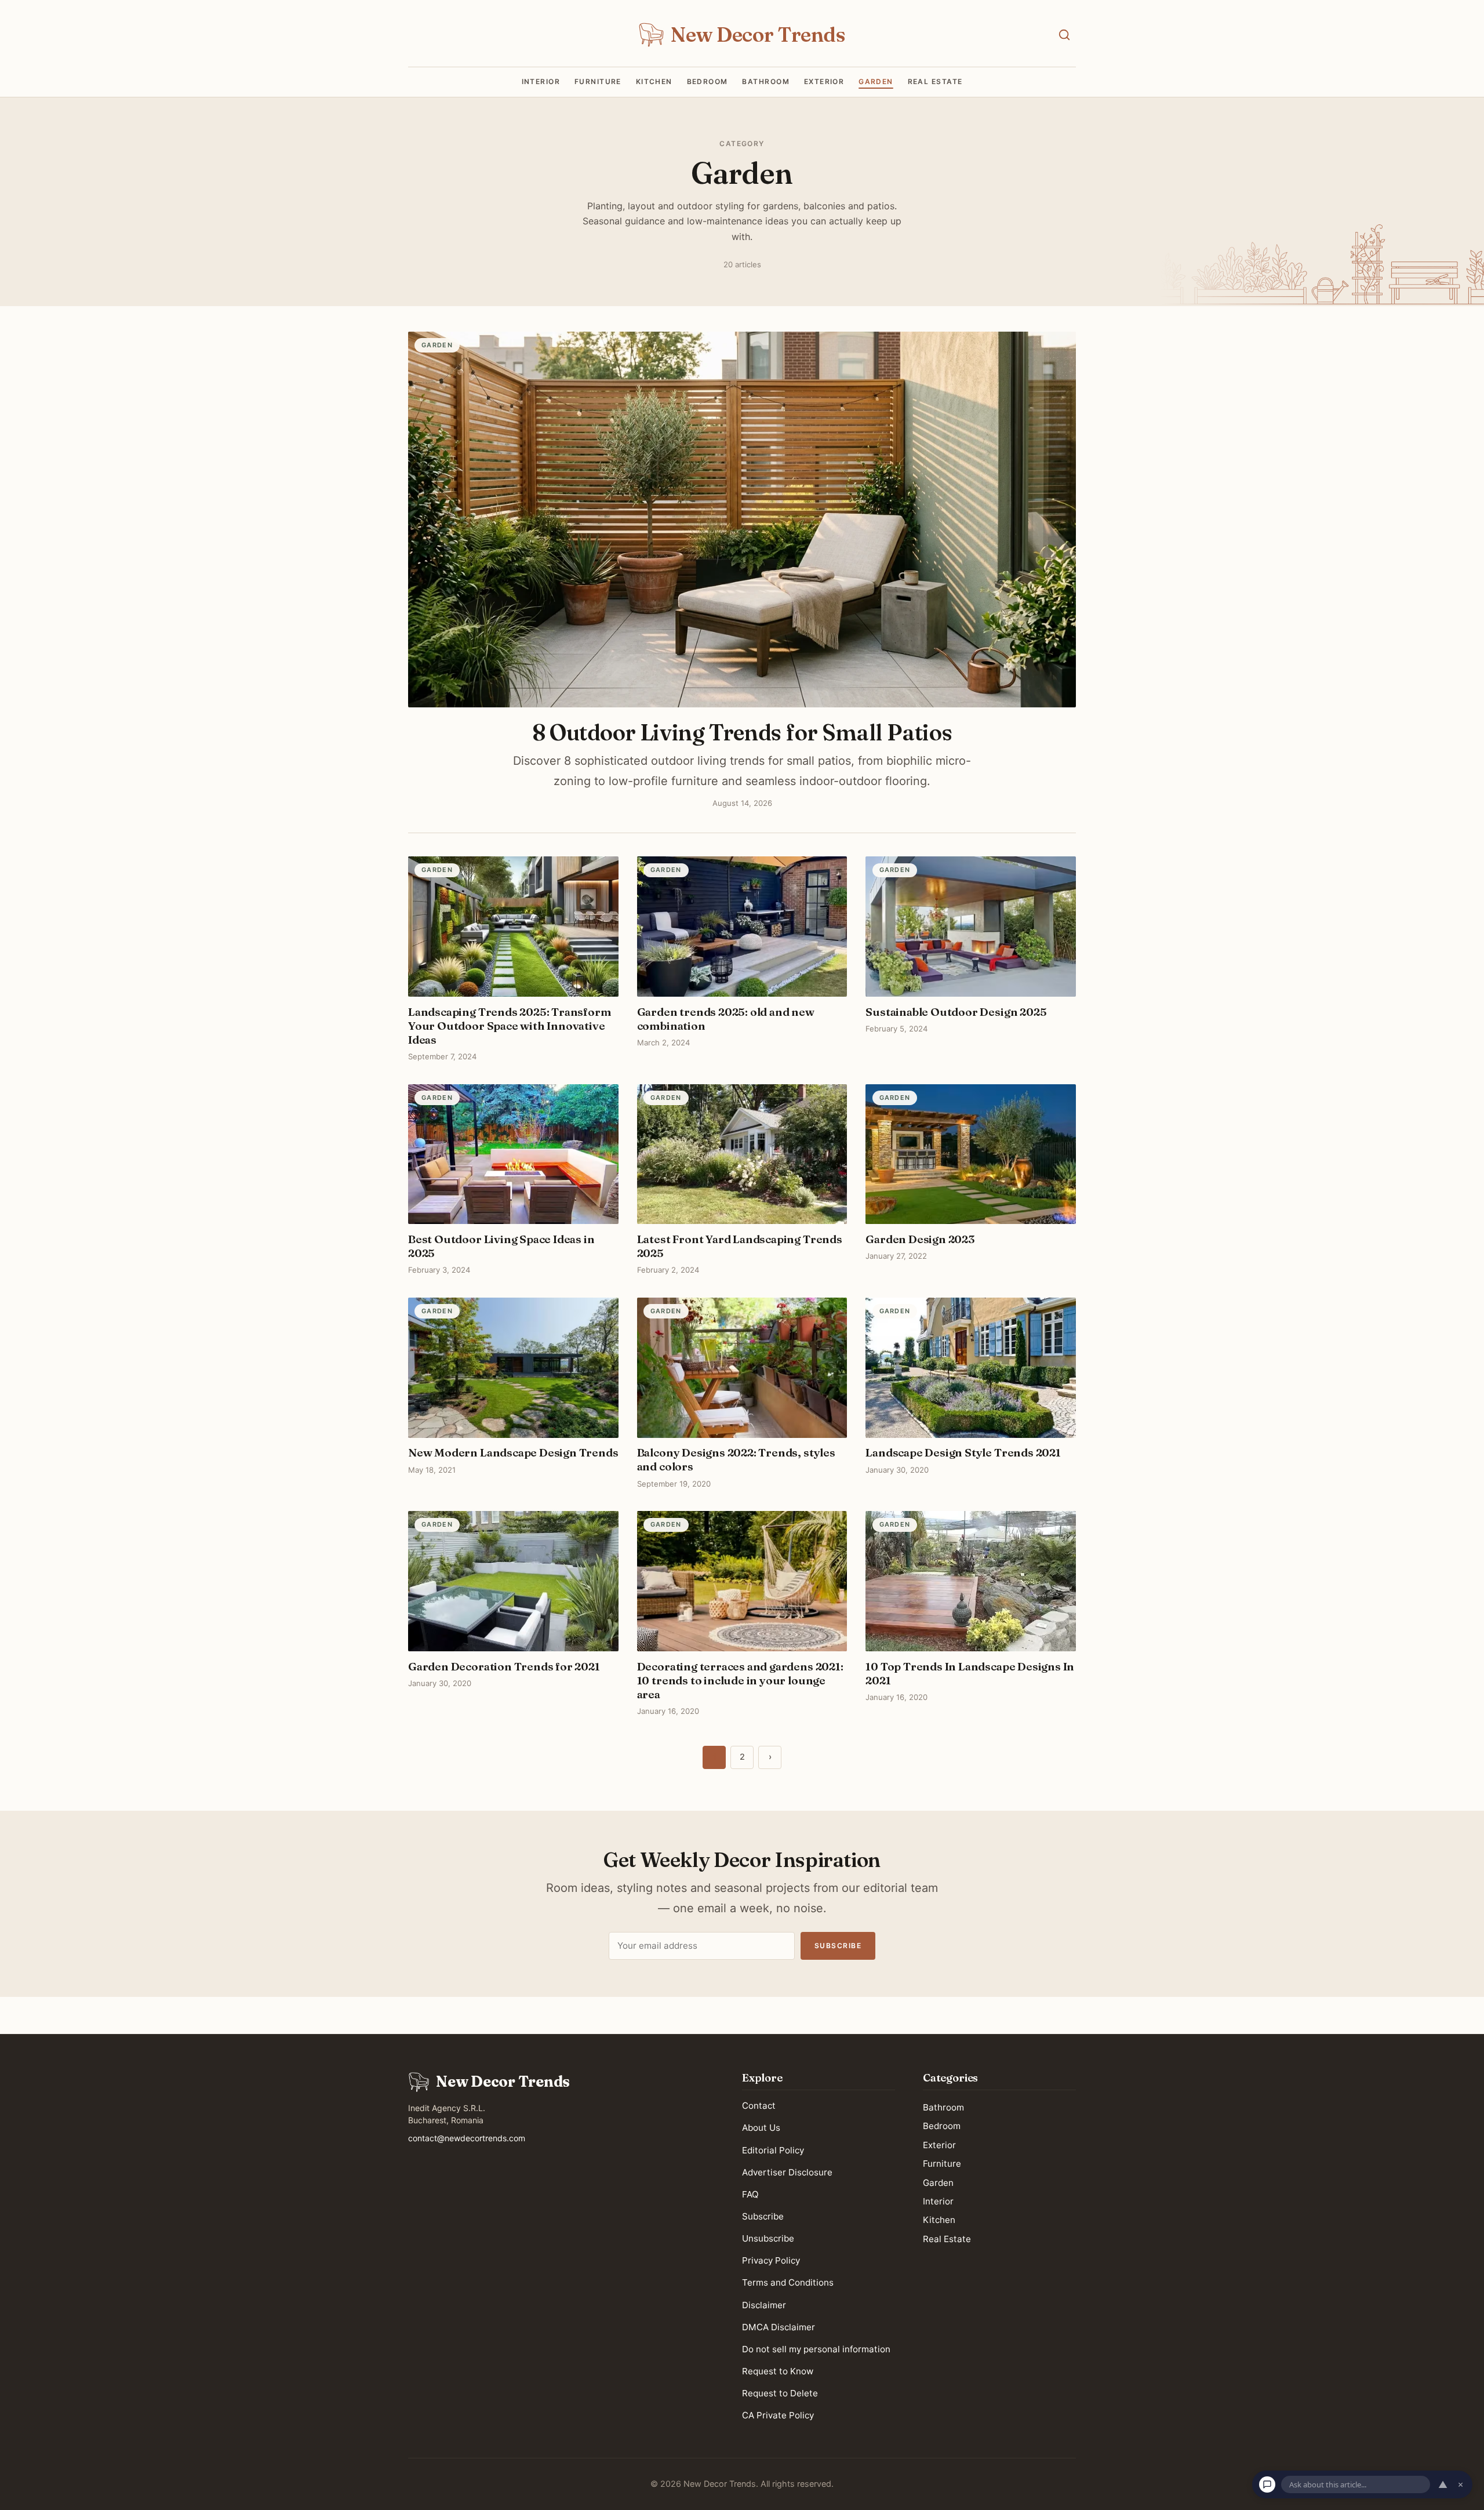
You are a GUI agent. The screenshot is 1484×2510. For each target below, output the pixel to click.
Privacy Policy (771, 2260)
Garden (876, 82)
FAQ (750, 2194)
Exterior (824, 82)
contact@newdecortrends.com (467, 2138)
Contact (759, 2106)
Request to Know (778, 2371)
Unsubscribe (768, 2238)
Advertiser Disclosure (787, 2172)
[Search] (1064, 35)
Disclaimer (764, 2304)
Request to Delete (780, 2393)
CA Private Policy (778, 2415)
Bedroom (708, 82)
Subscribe (838, 1946)
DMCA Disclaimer (779, 2327)
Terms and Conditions (788, 2282)
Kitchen (654, 82)
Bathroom (766, 82)
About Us (761, 2128)
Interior (541, 82)
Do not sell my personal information (816, 2349)
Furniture (598, 82)
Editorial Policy (773, 2150)
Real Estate (935, 82)
